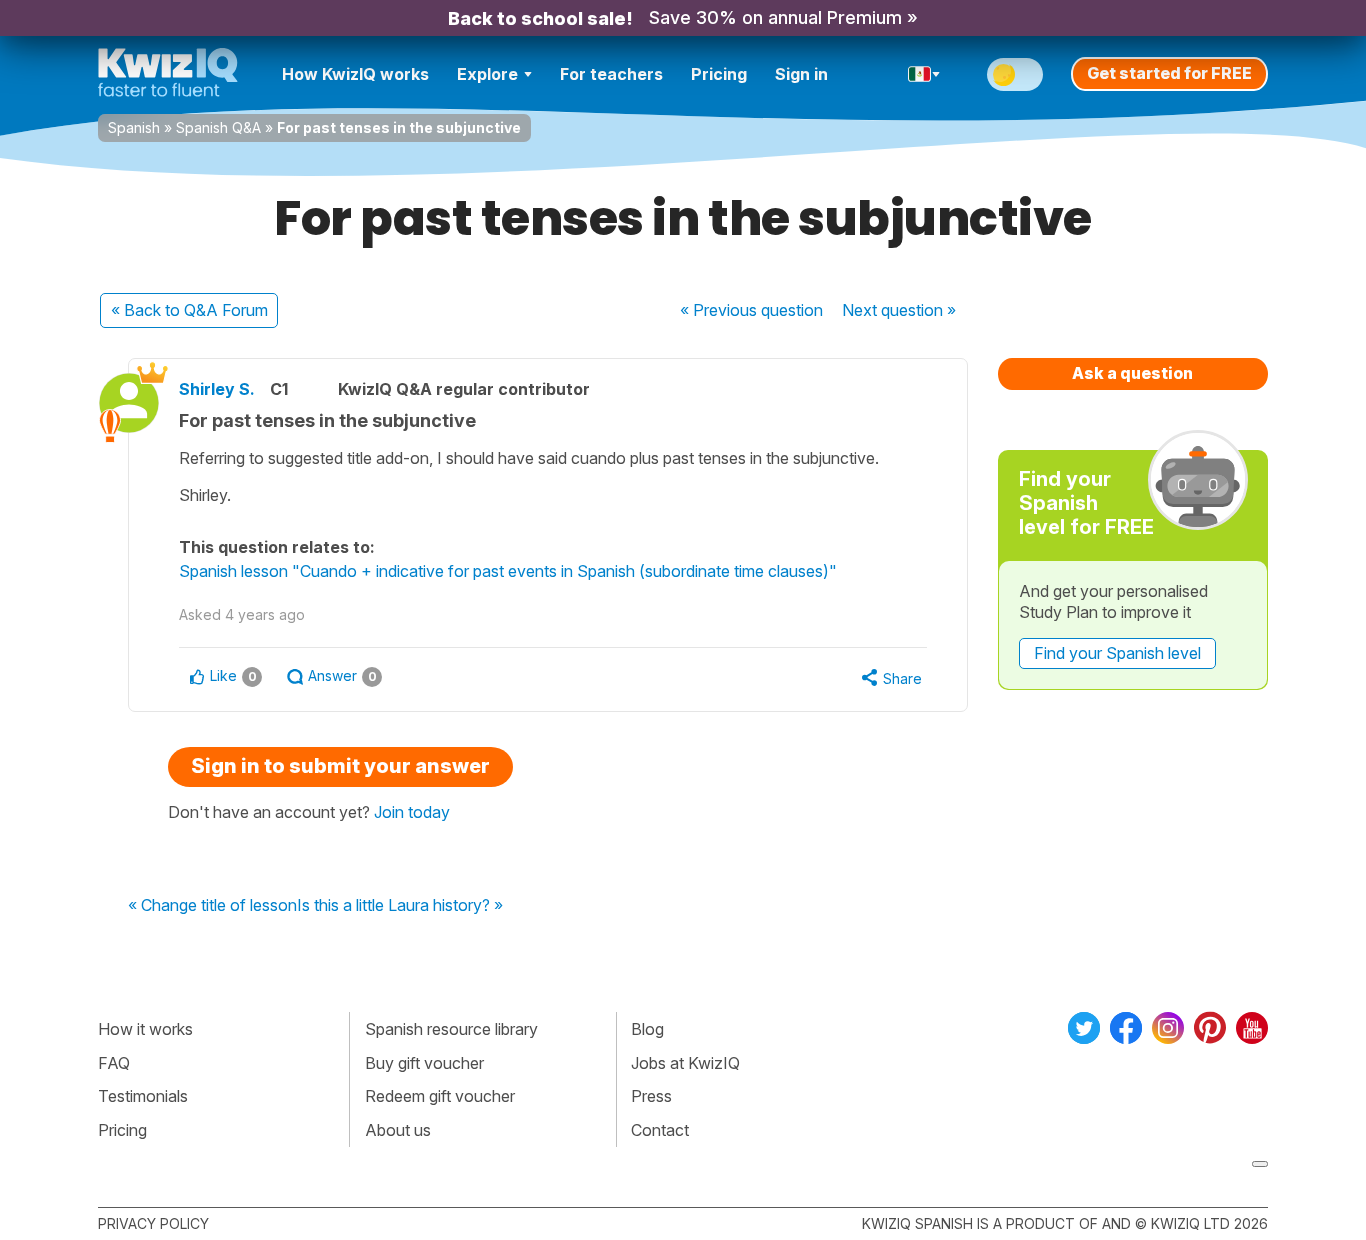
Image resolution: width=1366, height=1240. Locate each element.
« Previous (751, 310)
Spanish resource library (451, 1029)
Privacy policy (153, 1223)
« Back (189, 310)
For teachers (611, 74)
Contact (660, 1130)
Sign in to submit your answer (340, 766)
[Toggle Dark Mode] (1015, 74)
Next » (899, 310)
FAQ (114, 1063)
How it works (145, 1029)
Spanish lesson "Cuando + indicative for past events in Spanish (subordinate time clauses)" (508, 571)
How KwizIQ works (355, 74)
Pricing (719, 74)
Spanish (134, 127)
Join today (412, 812)
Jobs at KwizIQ (685, 1063)
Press (651, 1096)
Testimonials (143, 1096)
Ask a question (1132, 373)
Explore (487, 74)
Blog (647, 1029)
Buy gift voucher (424, 1063)
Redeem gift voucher (440, 1096)
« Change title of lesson (212, 906)
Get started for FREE (1169, 73)
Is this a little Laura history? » (400, 906)
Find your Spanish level (1117, 653)
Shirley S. (217, 389)
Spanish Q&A (218, 127)
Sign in (801, 74)
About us (398, 1130)
